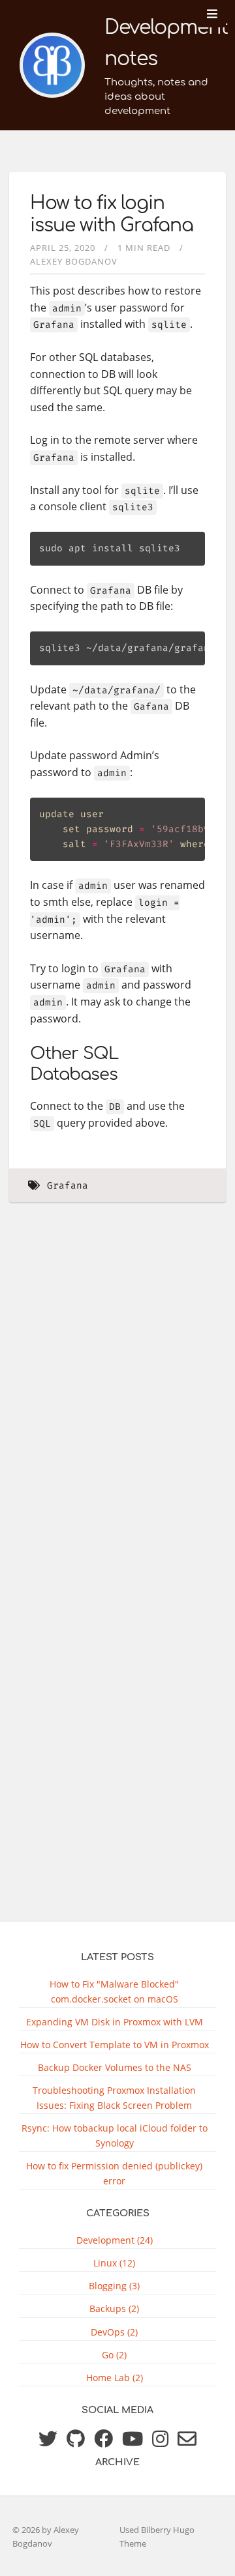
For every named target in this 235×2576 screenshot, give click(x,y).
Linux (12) (114, 2263)
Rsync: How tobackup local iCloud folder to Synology (115, 2135)
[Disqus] (117, 1400)
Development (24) (115, 2240)
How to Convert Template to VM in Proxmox (115, 2045)
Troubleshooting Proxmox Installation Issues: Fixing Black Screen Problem (114, 2098)
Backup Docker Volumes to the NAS (115, 2067)
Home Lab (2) (115, 2378)
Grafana (68, 1186)
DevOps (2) (114, 2332)
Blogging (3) (114, 2286)
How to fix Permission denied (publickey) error (114, 2173)
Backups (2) (114, 2308)
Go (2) (114, 2355)
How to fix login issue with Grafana (112, 214)
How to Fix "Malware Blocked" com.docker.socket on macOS (114, 1991)
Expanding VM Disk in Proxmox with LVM (115, 2022)
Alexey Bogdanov (74, 261)
